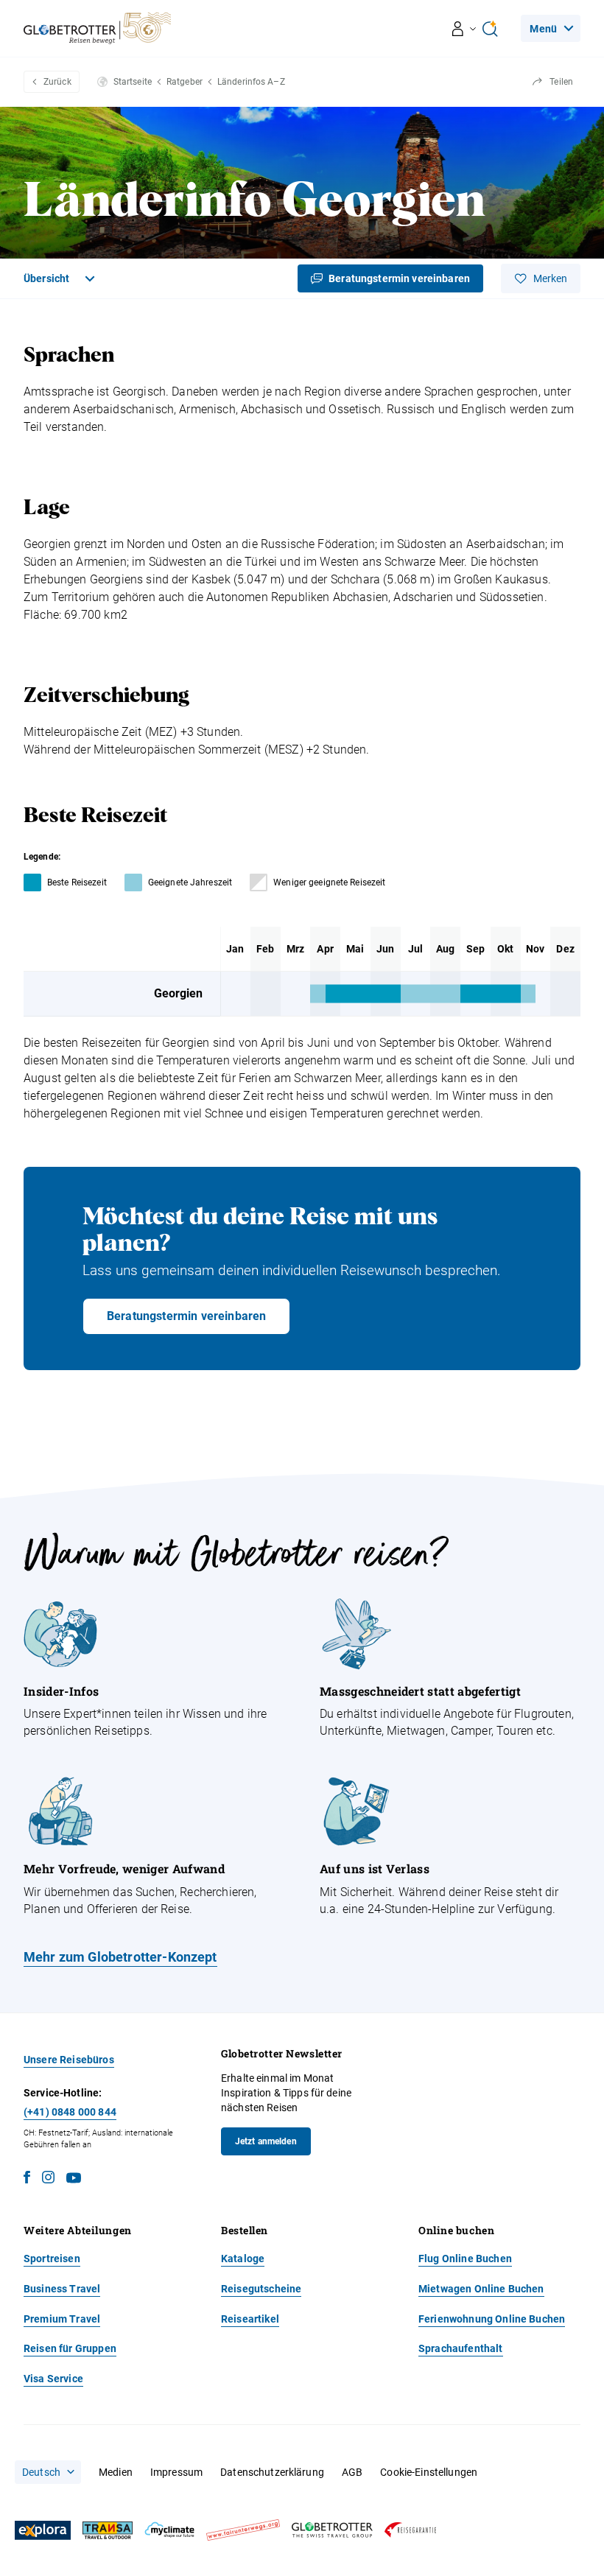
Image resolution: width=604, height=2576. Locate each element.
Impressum (176, 2472)
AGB (352, 2472)
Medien (116, 2472)
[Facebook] (27, 2179)
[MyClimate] (169, 2530)
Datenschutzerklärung (272, 2472)
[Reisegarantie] (410, 2530)
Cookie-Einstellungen (429, 2472)
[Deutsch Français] (48, 2472)
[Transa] (108, 2531)
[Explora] (43, 2530)
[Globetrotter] (332, 2530)
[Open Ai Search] (490, 29)
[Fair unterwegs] (243, 2530)
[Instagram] (48, 2179)
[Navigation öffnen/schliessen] (464, 29)
